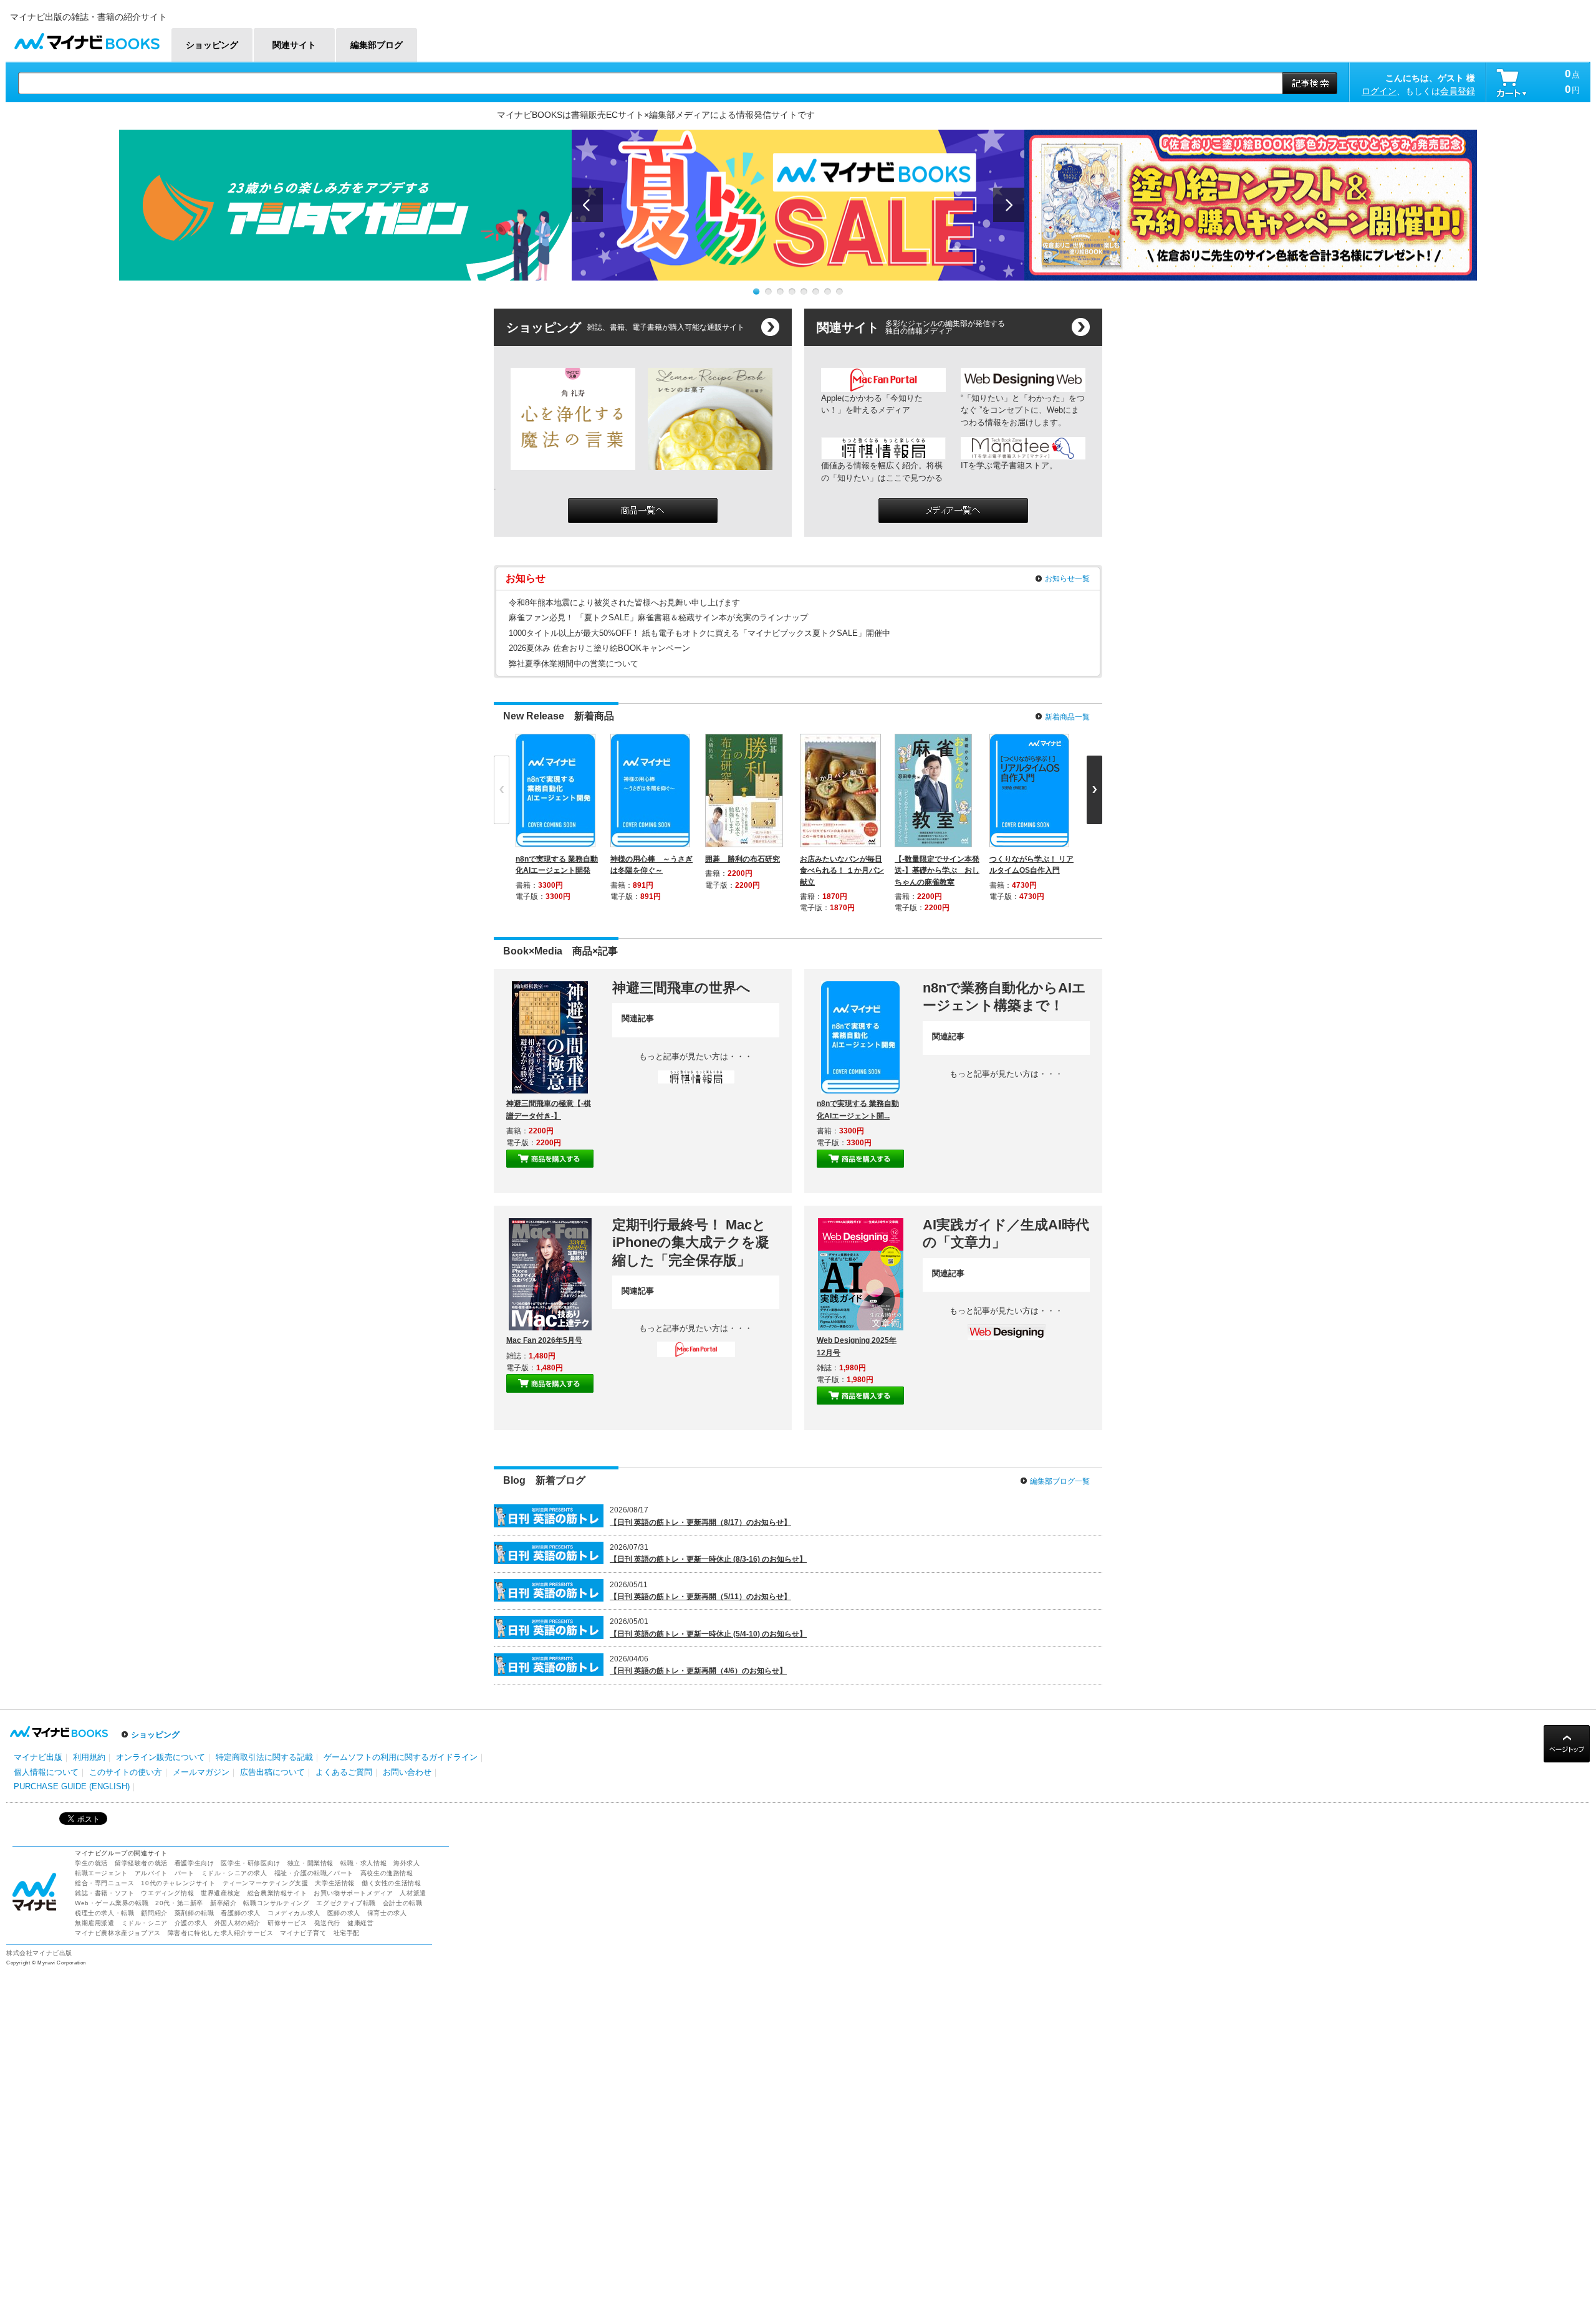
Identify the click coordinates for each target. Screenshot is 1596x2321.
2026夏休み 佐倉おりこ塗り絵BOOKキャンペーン (599, 648)
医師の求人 (344, 1913)
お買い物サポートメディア (353, 1893)
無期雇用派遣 (95, 1923)
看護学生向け (195, 1863)
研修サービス (287, 1923)
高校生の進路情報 (387, 1873)
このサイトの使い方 (126, 1772)
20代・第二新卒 (179, 1903)
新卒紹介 (223, 1903)
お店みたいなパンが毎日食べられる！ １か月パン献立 (842, 870)
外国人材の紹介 (238, 1923)
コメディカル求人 (294, 1913)
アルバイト (151, 1873)
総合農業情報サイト (277, 1893)
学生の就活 (91, 1863)
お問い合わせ (407, 1772)
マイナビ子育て (303, 1933)
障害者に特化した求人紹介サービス (221, 1933)
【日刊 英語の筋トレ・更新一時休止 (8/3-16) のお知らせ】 (708, 1559)
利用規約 (89, 1757)
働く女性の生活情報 (391, 1883)
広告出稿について (272, 1772)
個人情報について (46, 1772)
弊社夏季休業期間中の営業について (574, 664)
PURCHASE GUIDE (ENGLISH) (72, 1786)
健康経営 (360, 1923)
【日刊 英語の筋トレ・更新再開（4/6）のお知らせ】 (698, 1671)
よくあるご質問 (344, 1772)
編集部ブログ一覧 (1060, 1481)
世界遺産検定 (221, 1893)
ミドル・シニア (145, 1923)
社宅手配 (347, 1933)
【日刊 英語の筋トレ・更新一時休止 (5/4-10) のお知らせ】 (708, 1634)
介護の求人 (191, 1923)
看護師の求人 (241, 1913)
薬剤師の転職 (195, 1913)
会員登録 (1458, 91)
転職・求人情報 (363, 1863)
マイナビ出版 (38, 1757)
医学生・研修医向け (250, 1863)
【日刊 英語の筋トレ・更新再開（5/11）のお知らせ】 (700, 1597)
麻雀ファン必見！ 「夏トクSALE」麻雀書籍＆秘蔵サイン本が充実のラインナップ (658, 617)
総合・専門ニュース (104, 1883)
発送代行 (327, 1923)
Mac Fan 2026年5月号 (544, 1340)
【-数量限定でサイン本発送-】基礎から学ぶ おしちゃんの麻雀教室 (937, 870)
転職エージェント (101, 1873)
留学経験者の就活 (141, 1863)
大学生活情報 (335, 1883)
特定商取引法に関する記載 (264, 1757)
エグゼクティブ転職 (346, 1903)
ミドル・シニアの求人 (234, 1873)
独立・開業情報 (310, 1863)
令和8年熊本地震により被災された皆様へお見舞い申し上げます (624, 603)
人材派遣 (413, 1893)
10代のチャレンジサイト (178, 1883)
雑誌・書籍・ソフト (104, 1893)
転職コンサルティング (276, 1903)
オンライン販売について (161, 1757)
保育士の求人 (387, 1913)
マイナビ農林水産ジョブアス (118, 1933)
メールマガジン (201, 1772)
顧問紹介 (154, 1913)
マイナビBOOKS (87, 38)
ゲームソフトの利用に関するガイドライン (401, 1757)
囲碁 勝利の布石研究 (743, 859)
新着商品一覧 (1067, 717)
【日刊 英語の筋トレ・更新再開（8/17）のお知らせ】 (700, 1522)
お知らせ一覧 (1067, 579)
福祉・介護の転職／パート (314, 1873)
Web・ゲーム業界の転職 (112, 1903)
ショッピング (155, 1735)
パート (185, 1873)
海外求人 (406, 1863)
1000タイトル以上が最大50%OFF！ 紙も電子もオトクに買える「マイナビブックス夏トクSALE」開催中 (699, 633)
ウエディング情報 (167, 1893)
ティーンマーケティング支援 (266, 1883)
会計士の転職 (403, 1903)
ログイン (1379, 91)
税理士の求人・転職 (104, 1913)
